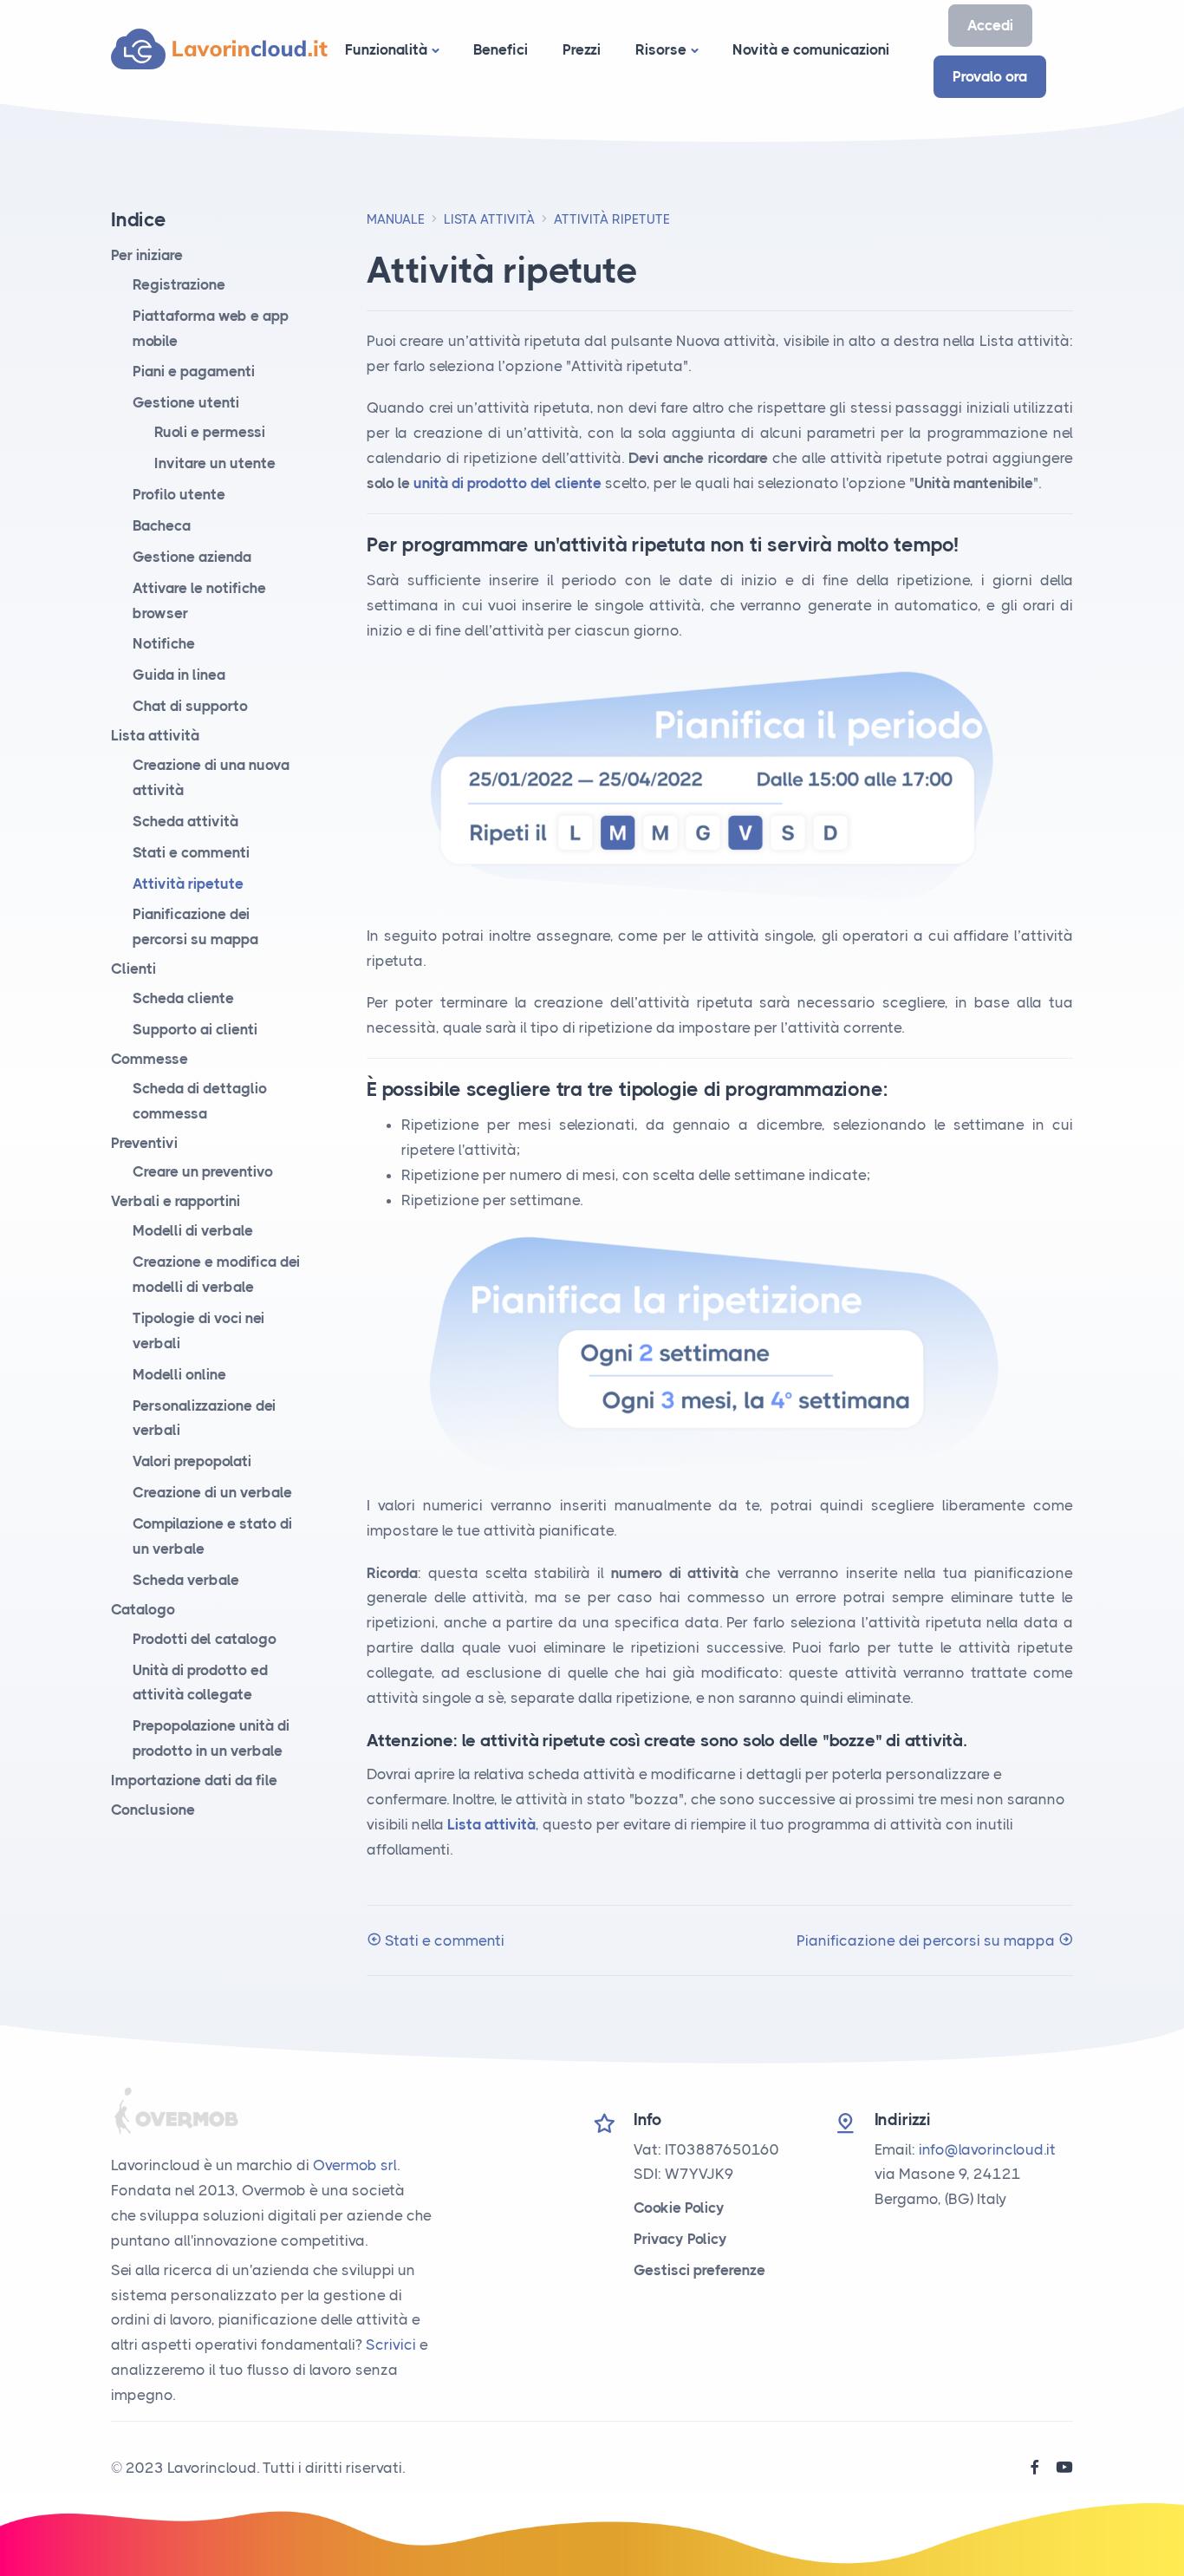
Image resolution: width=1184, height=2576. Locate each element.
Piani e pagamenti (194, 371)
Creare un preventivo (203, 1171)
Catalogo (143, 1609)
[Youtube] (1064, 2468)
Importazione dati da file (194, 1780)
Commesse (150, 1059)
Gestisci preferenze (699, 2270)
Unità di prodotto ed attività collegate (200, 1683)
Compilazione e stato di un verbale (212, 1536)
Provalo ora (990, 76)
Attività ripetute (188, 884)
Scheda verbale (186, 1580)
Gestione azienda (192, 557)
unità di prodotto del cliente (507, 483)
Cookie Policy (679, 2208)
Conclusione (153, 1810)
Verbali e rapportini (176, 1201)
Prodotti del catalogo (205, 1639)
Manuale (396, 219)
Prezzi (582, 49)
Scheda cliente (183, 998)
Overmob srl (355, 2165)
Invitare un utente (215, 463)
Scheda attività (185, 821)
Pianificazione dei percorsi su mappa (927, 1940)
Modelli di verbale (193, 1230)
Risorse (661, 49)
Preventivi (144, 1143)
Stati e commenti (443, 1940)
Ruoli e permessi (210, 432)
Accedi (990, 25)
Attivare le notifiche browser (199, 600)
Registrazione (179, 284)
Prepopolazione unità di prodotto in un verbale (211, 1738)
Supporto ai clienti (195, 1029)
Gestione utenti (186, 402)
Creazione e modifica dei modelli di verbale (216, 1274)
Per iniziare (147, 255)
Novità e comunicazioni (811, 49)
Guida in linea (179, 675)
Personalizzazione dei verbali (204, 1418)
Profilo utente (179, 494)
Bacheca (162, 525)
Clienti (133, 968)
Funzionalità (386, 49)
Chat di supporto (190, 706)
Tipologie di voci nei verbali (198, 1330)
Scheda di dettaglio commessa (200, 1101)
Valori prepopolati (192, 1461)
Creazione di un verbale (212, 1492)
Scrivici (391, 2344)
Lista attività (489, 219)
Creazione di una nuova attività (211, 777)
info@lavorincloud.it (987, 2149)
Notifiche (164, 643)
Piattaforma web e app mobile (211, 328)
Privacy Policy (680, 2239)
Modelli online (179, 1374)
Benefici (501, 49)
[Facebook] (1035, 2468)
